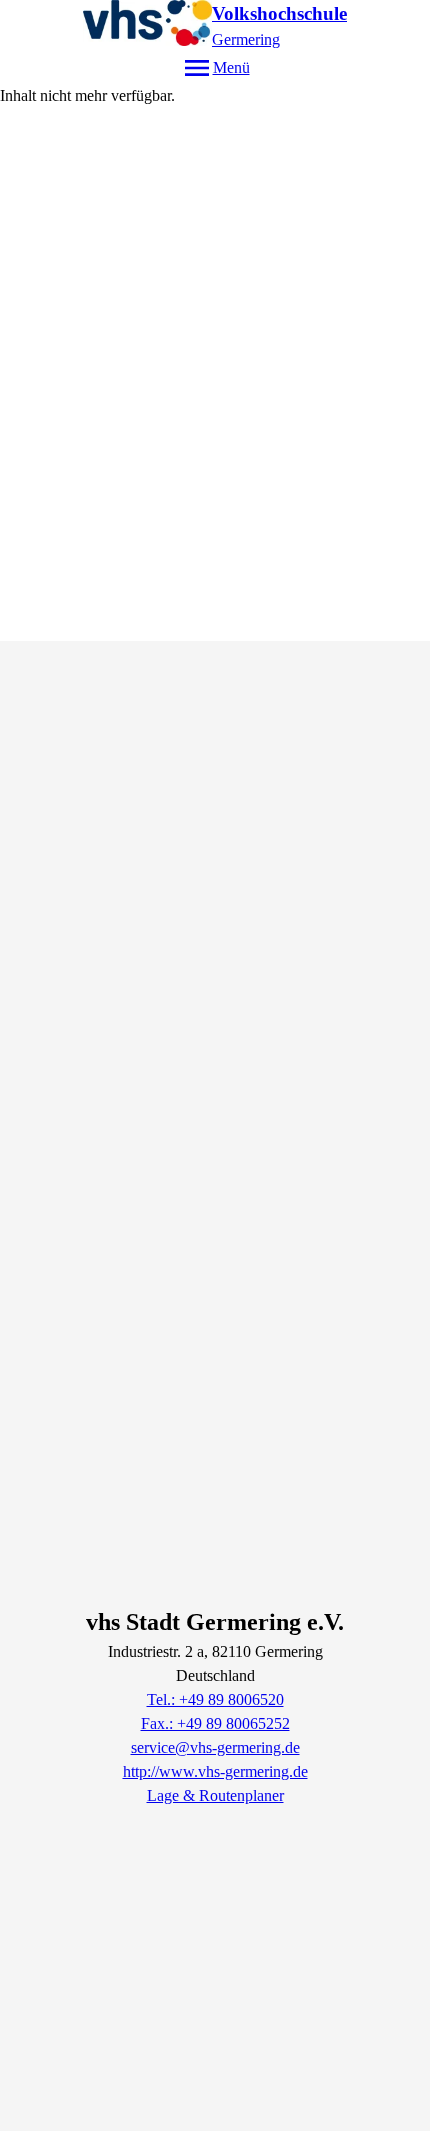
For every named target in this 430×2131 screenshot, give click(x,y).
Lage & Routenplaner (215, 1795)
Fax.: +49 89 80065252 (215, 1723)
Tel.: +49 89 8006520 (215, 1699)
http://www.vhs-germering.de (215, 1771)
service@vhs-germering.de (215, 1747)
